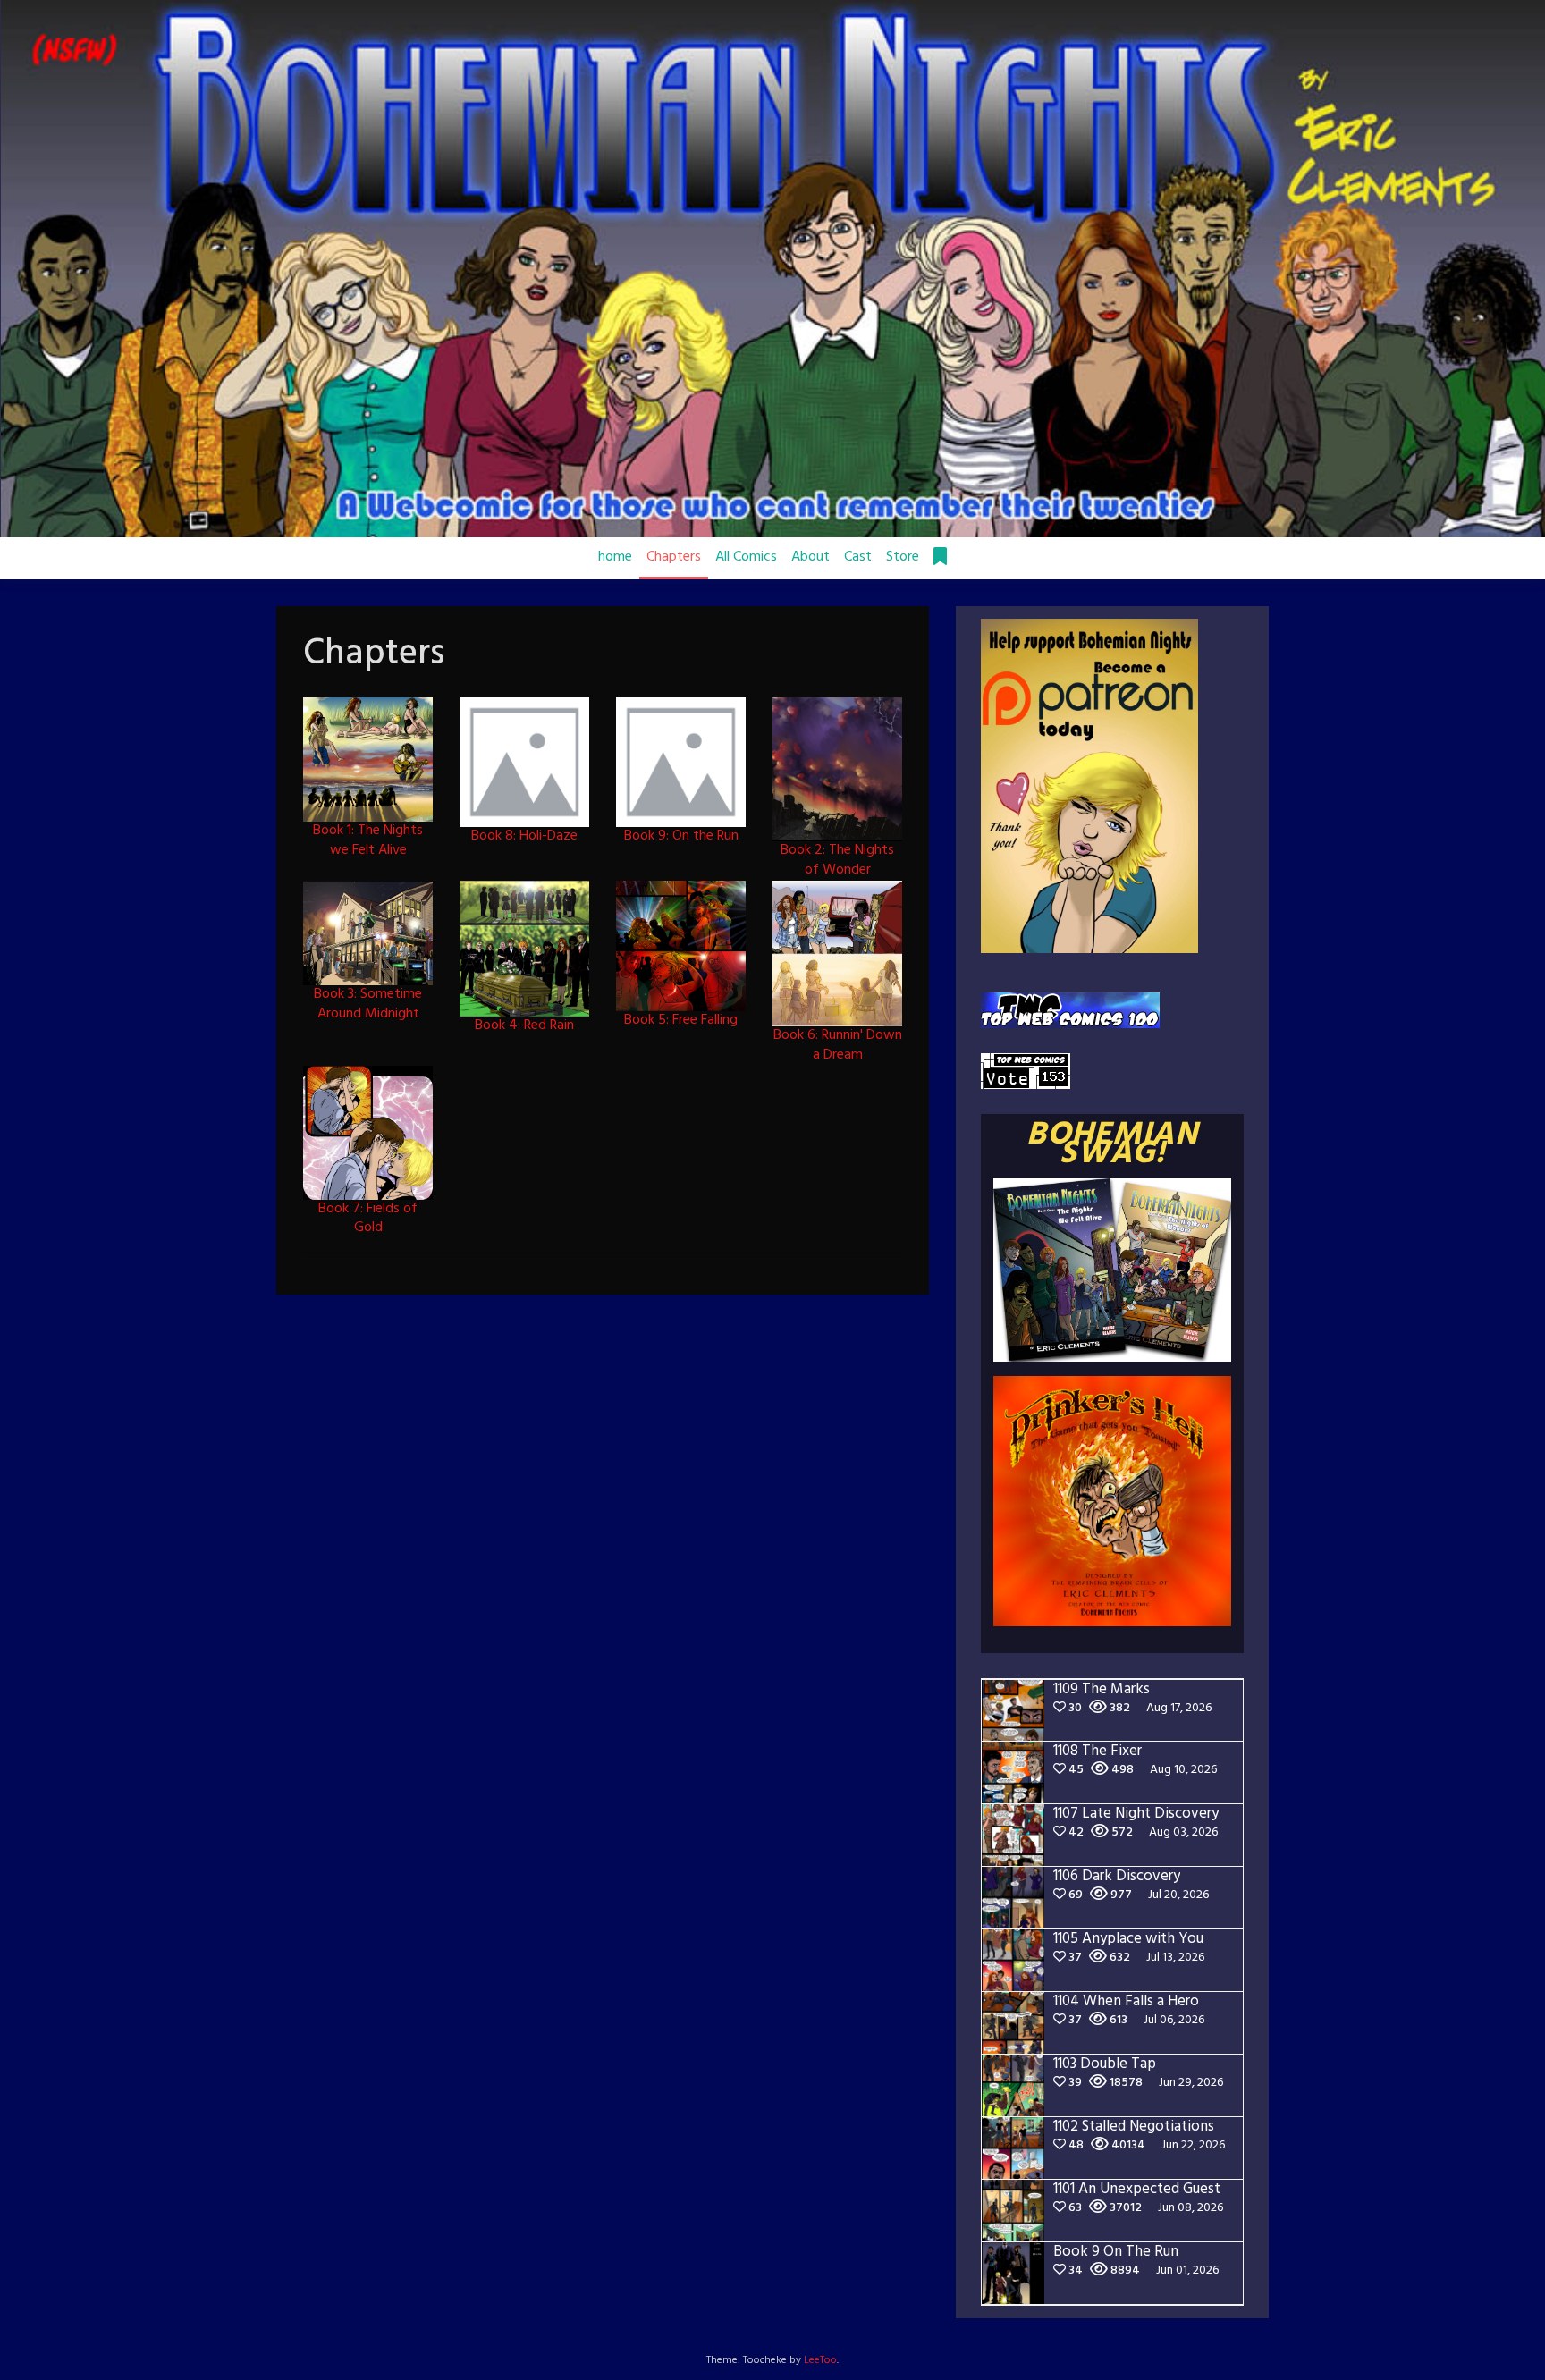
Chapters (674, 557)
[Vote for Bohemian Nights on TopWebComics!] (1070, 1010)
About (810, 557)
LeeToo (820, 2360)
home (615, 557)
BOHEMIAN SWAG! (1112, 1145)
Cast (858, 557)
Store (903, 557)
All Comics (746, 557)
